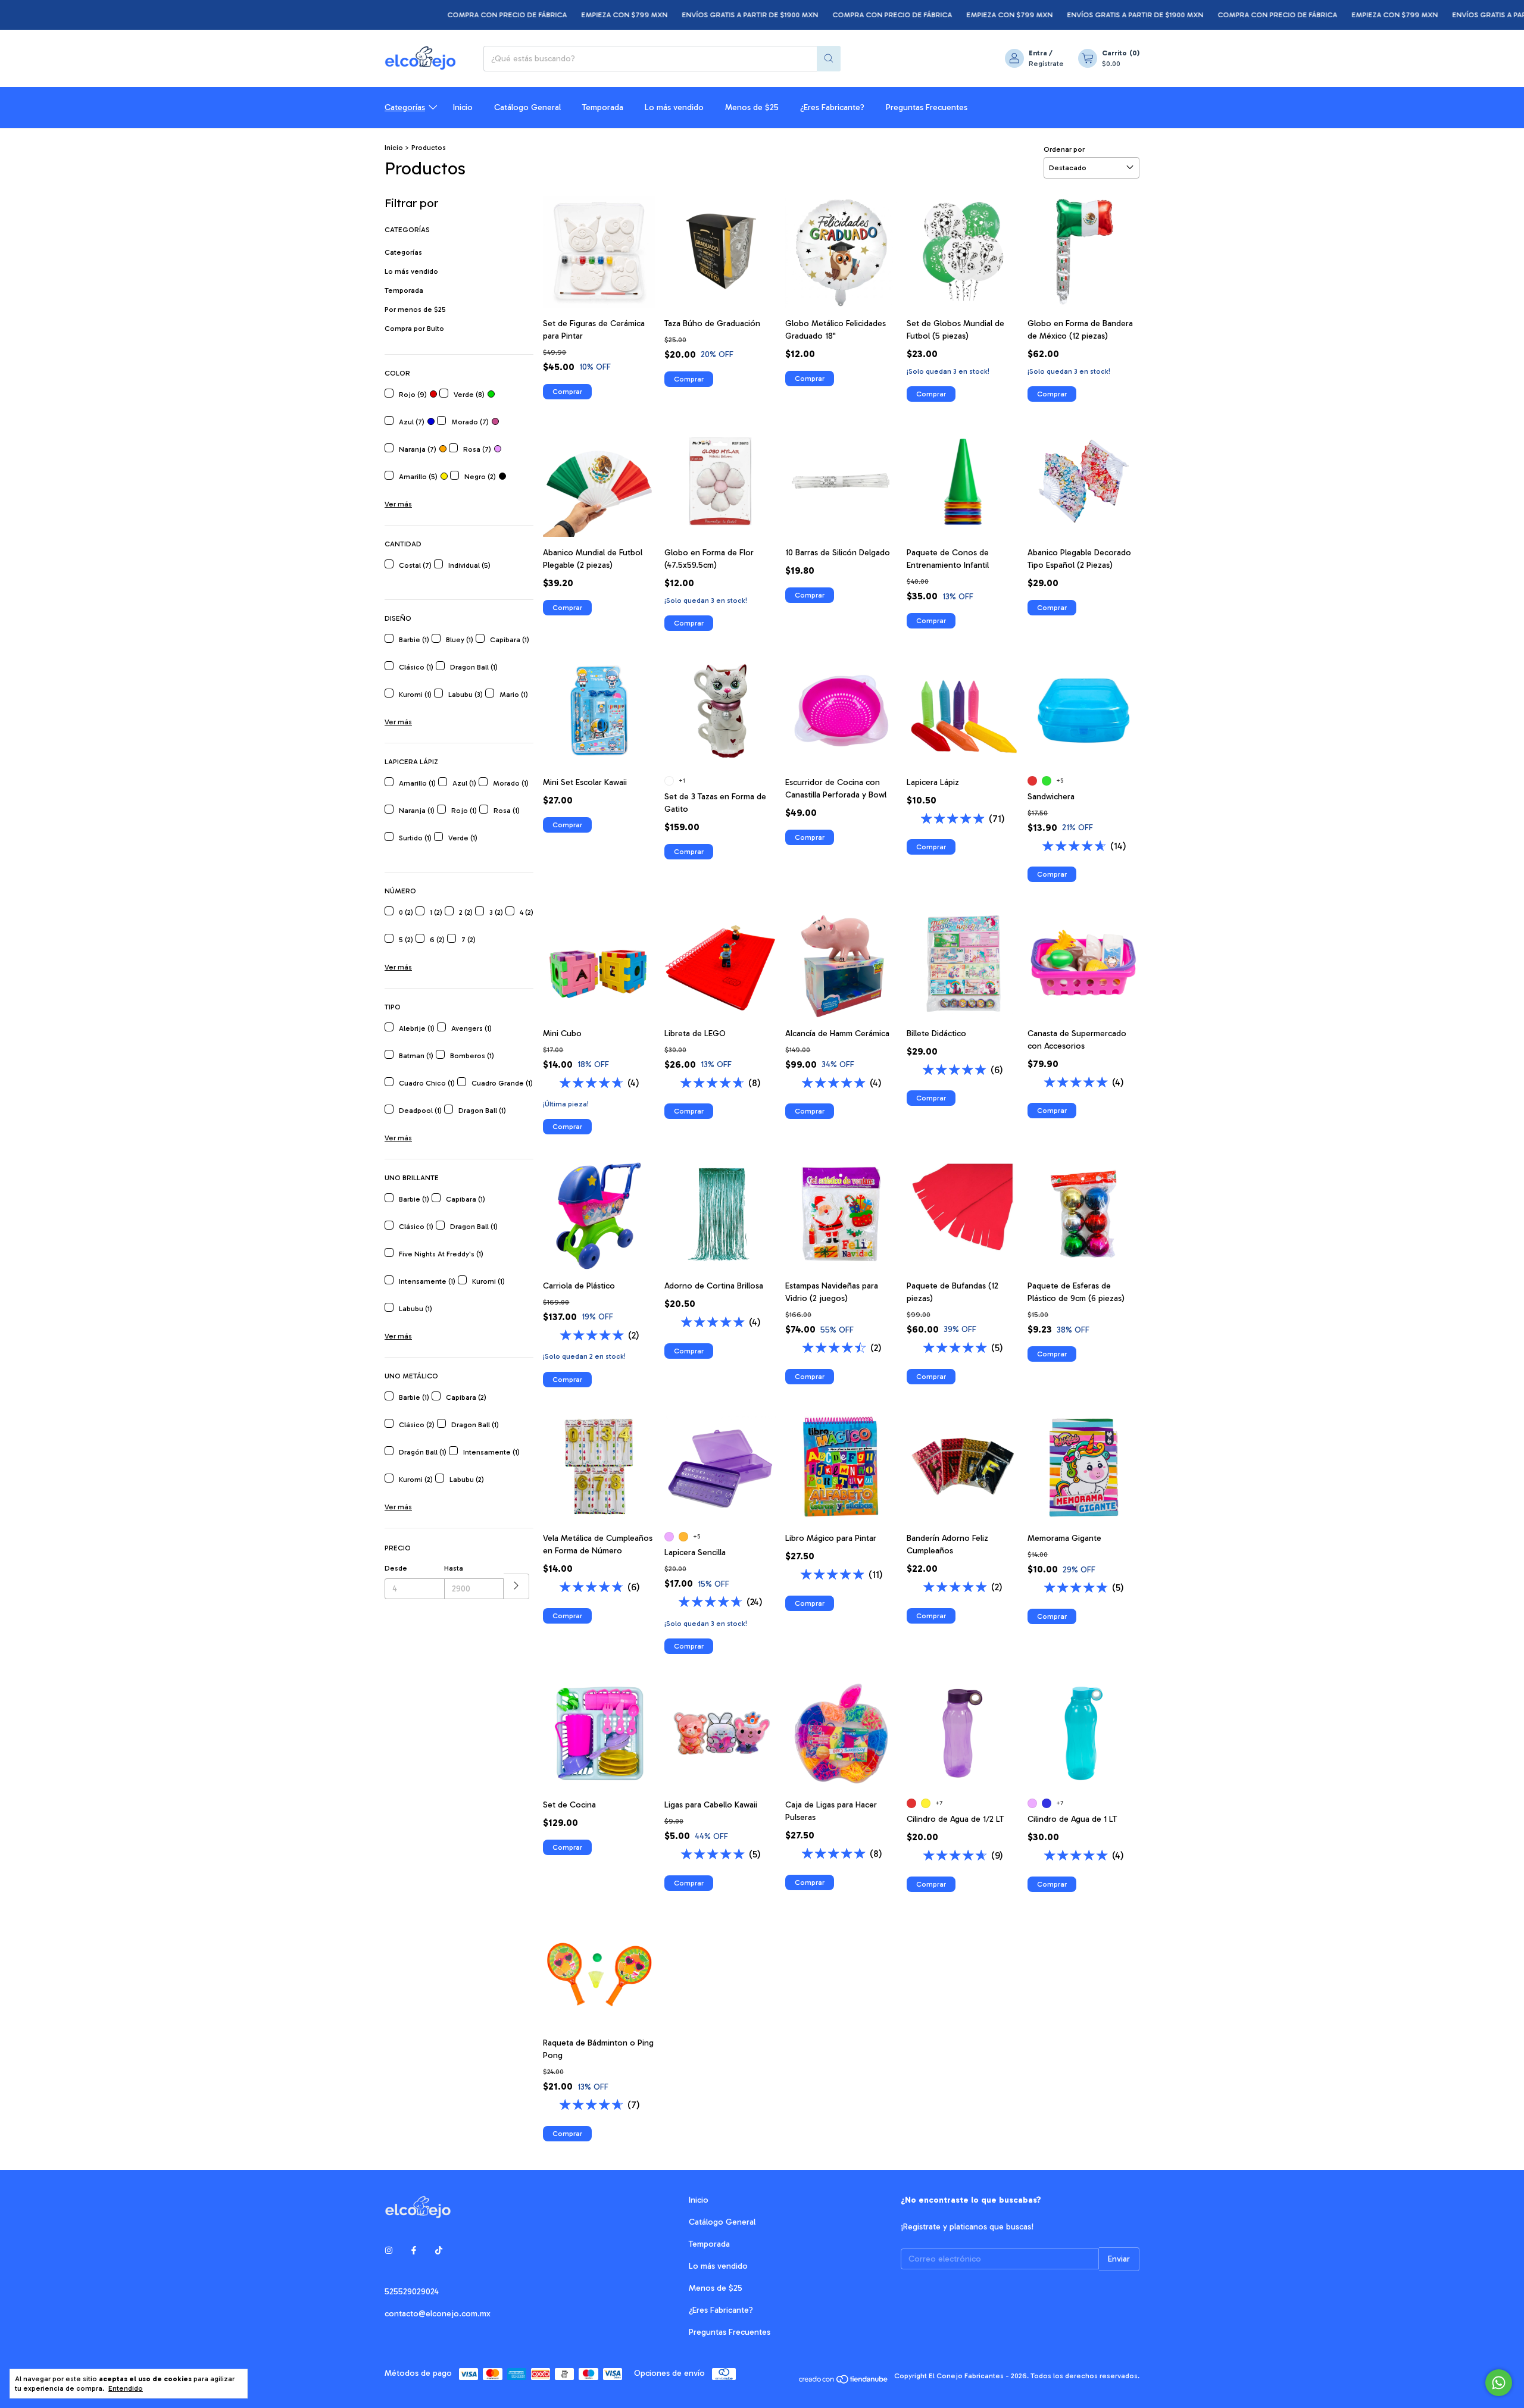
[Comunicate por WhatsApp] (1499, 2383)
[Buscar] (829, 59)
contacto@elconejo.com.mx (438, 2314)
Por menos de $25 (415, 309)
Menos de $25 (752, 107)
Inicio (463, 107)
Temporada (603, 107)
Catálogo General (527, 107)
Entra (1038, 53)
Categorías (405, 107)
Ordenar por (1064, 149)
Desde (396, 1568)
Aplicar (516, 1586)
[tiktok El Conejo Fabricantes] (439, 2251)
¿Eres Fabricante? (832, 107)
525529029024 (412, 2292)
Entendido (126, 2388)
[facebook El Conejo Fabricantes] (414, 2251)
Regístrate (1046, 64)
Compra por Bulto (414, 329)
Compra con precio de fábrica (427, 15)
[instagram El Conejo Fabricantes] (389, 2251)
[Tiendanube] (844, 2379)
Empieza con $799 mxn (544, 15)
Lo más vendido (674, 107)
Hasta (454, 1568)
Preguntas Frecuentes (927, 107)
